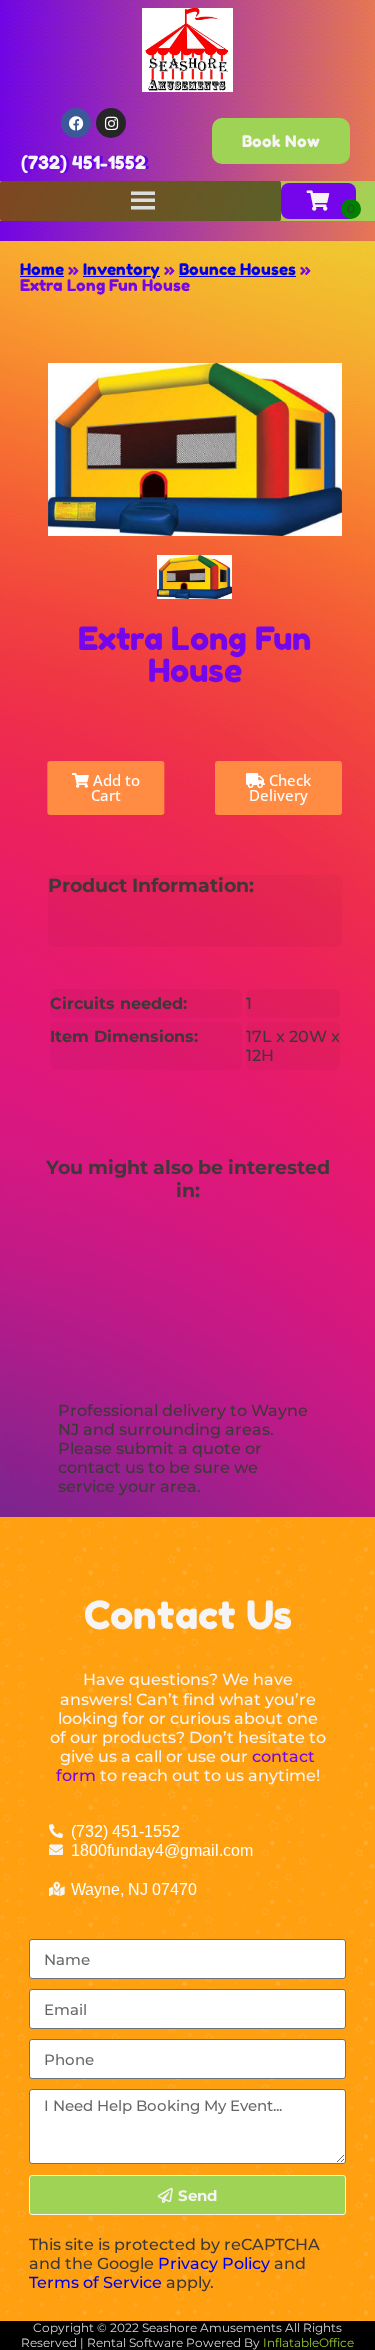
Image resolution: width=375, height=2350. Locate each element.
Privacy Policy (214, 2263)
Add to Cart (114, 787)
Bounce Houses (237, 269)
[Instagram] (111, 123)
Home (42, 269)
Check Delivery (280, 787)
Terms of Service (95, 2282)
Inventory (121, 269)
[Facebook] (76, 123)
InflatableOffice (308, 2342)
